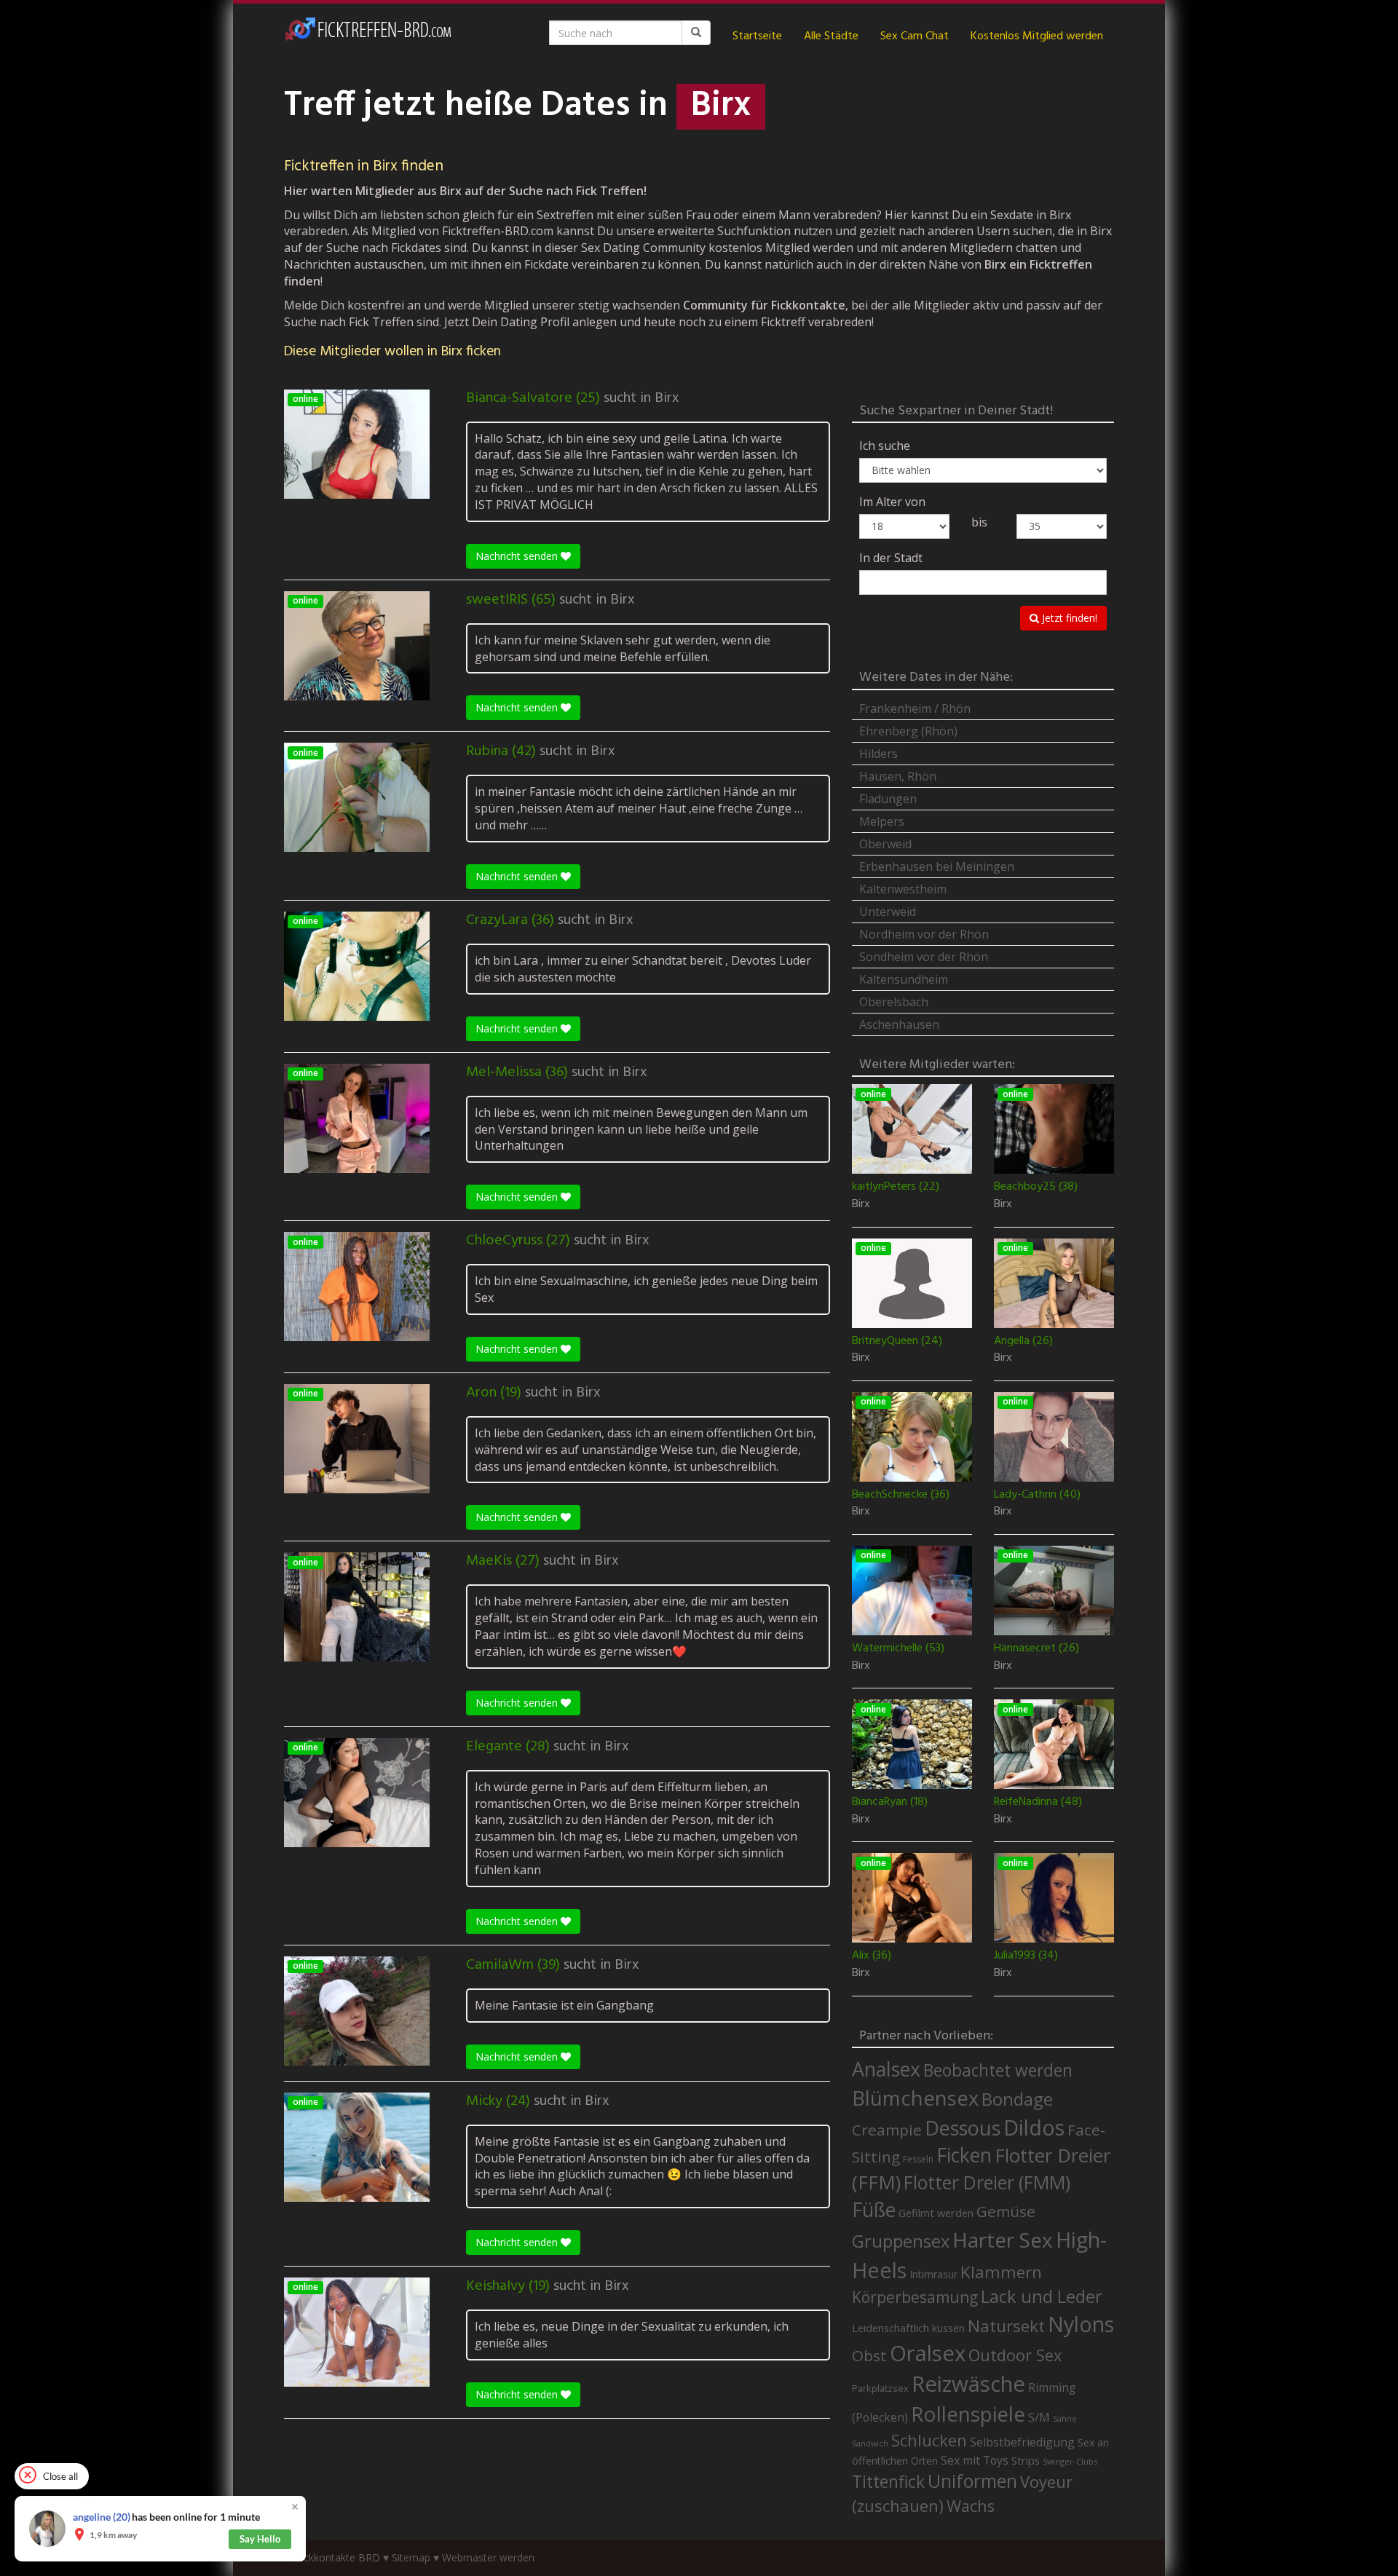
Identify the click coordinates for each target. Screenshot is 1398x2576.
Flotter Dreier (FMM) (987, 2182)
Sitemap (411, 2557)
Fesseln (918, 2159)
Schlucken (929, 2440)
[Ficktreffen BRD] (368, 36)
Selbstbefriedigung (1022, 2442)
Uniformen (972, 2481)
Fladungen (888, 799)
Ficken (964, 2155)
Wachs (971, 2506)
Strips (1026, 2460)
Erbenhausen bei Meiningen (937, 866)
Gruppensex (901, 2241)
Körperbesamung (915, 2297)
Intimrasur (933, 2274)
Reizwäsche (968, 2384)
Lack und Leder (1042, 2296)
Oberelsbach (894, 1002)
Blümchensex (915, 2098)
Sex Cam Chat (915, 36)
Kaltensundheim (904, 979)
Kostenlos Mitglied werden (1037, 36)
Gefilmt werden (936, 2213)
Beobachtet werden (998, 2070)
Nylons (1081, 2324)
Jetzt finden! (1068, 618)
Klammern (1001, 2272)
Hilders (878, 754)
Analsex (886, 2069)
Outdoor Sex (1015, 2355)
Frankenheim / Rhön (915, 708)
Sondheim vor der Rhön (924, 957)
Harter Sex (1003, 2240)
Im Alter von (892, 502)
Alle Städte (831, 36)
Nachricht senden (518, 556)
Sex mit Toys (975, 2460)
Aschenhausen (899, 1024)
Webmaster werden (488, 2557)
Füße (874, 2210)
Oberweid (885, 844)
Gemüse (1006, 2211)
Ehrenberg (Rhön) (908, 731)
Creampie (887, 2130)
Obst (869, 2355)
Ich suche (885, 446)
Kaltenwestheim (903, 889)
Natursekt (1006, 2326)
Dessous (963, 2128)
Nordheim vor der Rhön (924, 934)
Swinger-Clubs (1070, 2461)
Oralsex (928, 2353)
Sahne (1065, 2418)
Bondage (1017, 2099)
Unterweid (888, 912)
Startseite (757, 36)
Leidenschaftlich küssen (908, 2328)
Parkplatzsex (880, 2388)
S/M (1039, 2417)
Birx (667, 398)
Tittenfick (888, 2482)
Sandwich (870, 2443)
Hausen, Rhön (898, 776)
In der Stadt (891, 558)
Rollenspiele (968, 2414)
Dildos (1034, 2127)
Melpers (882, 821)
